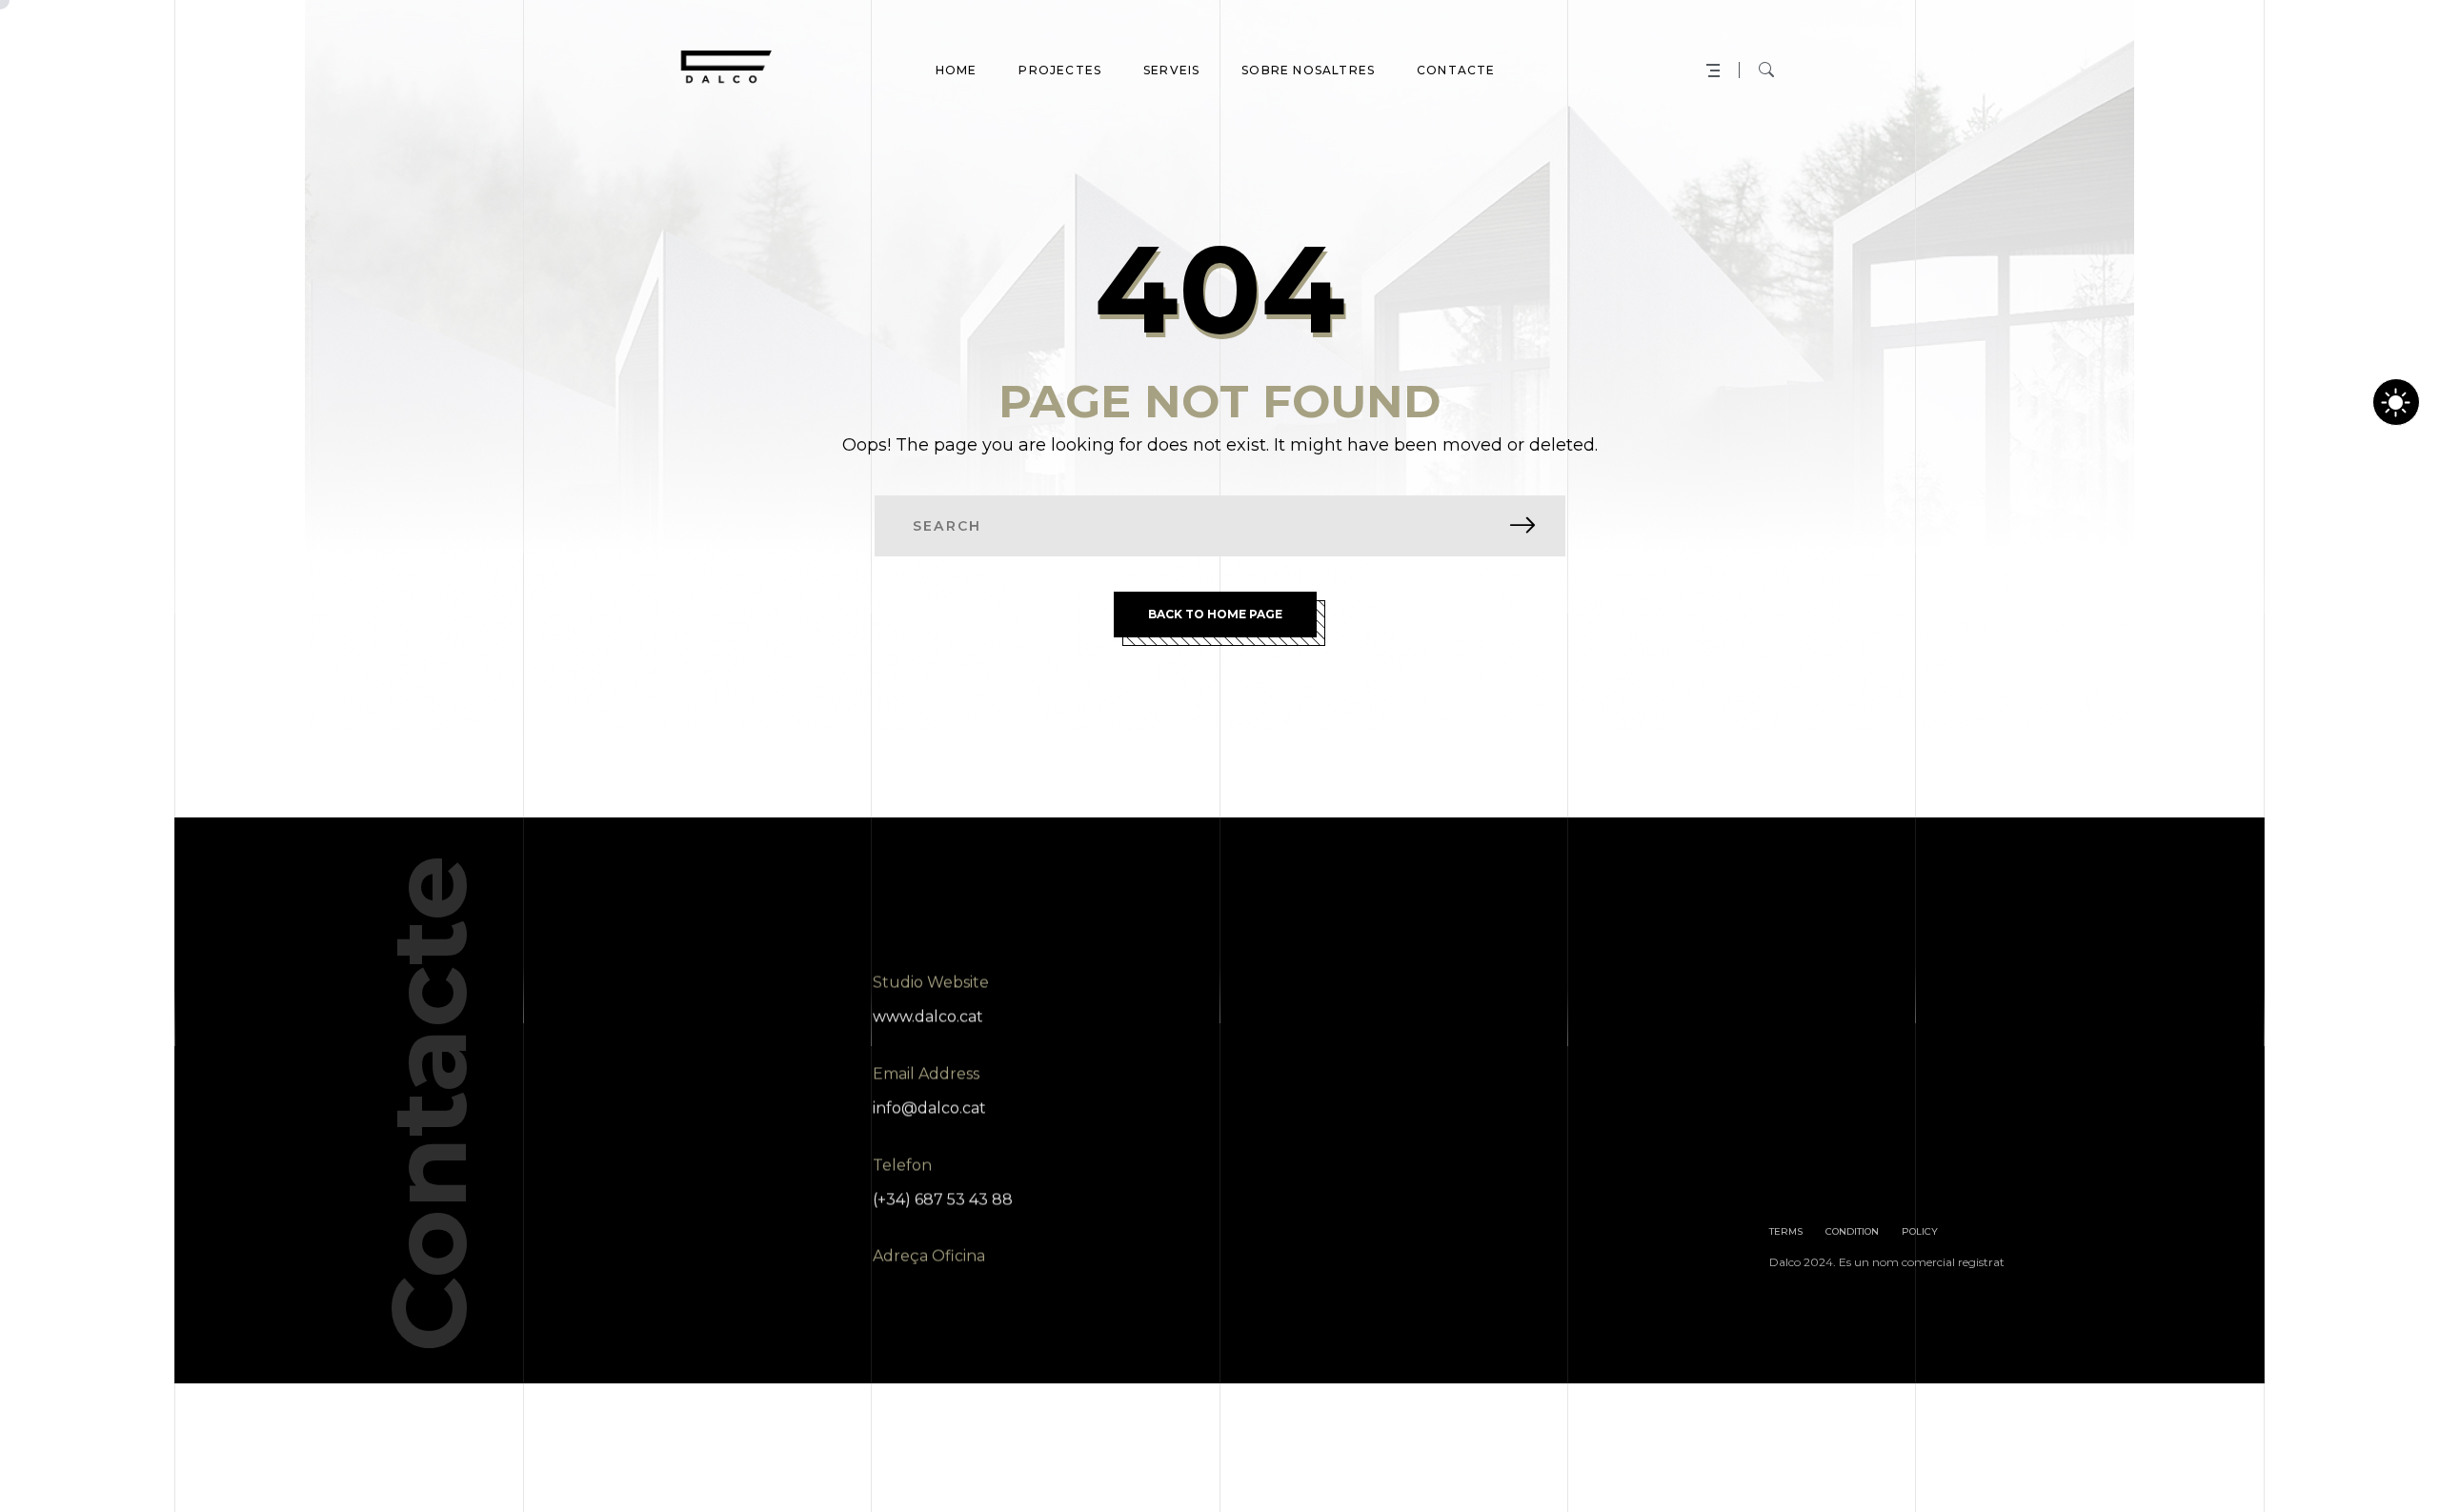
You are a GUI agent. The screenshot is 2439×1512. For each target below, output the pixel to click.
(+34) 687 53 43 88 (943, 1199)
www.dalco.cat (928, 1016)
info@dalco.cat (929, 1108)
